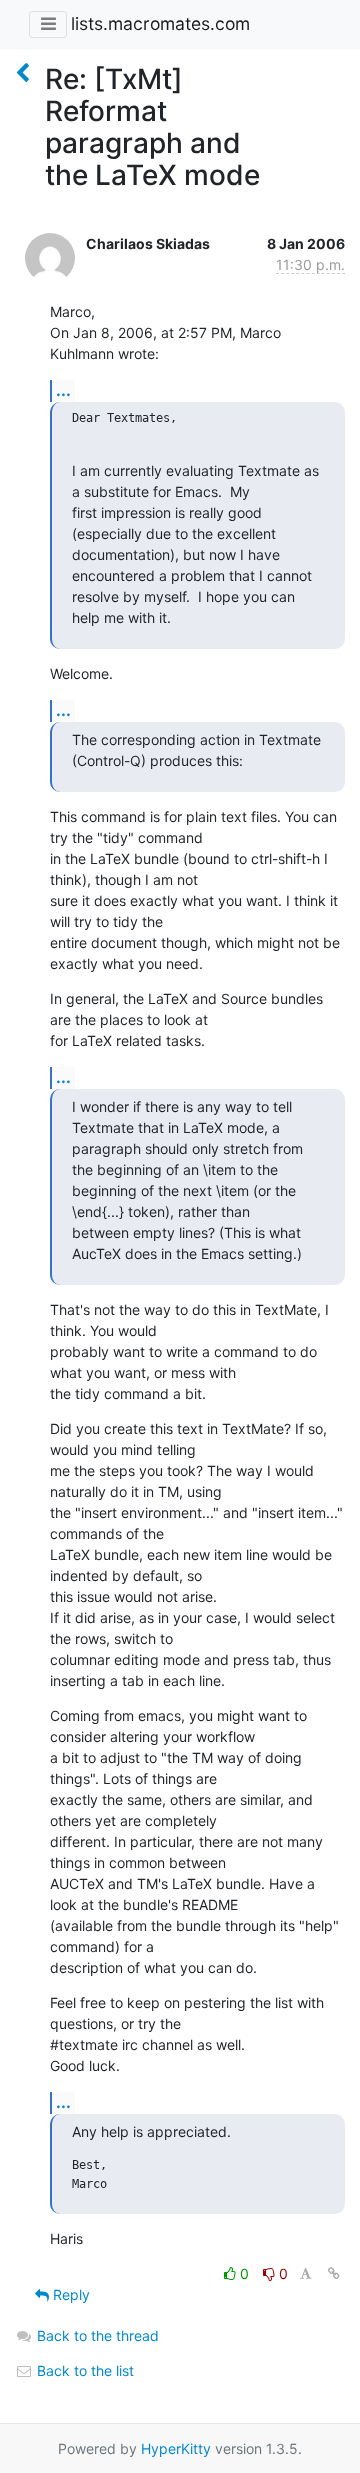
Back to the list (83, 2370)
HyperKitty (176, 2448)
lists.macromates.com (160, 23)
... (63, 390)
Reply (69, 2294)
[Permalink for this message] (334, 2273)
